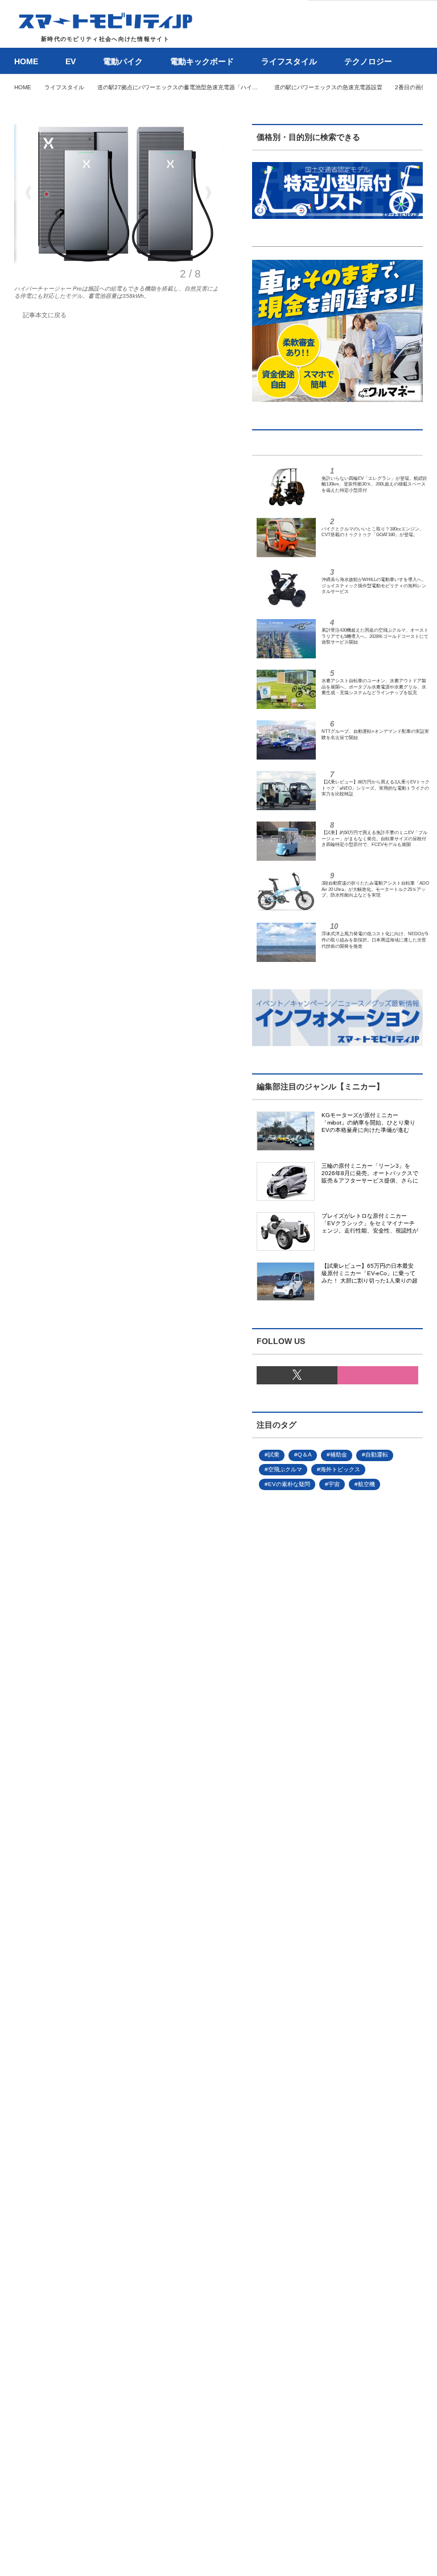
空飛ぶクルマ (285, 1469)
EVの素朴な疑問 (289, 1484)
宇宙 (334, 1484)
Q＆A (305, 1455)
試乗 (274, 1455)
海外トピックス (340, 1469)
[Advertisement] (319, 1882)
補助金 (339, 1455)
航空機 (366, 1484)
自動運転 (377, 1455)
